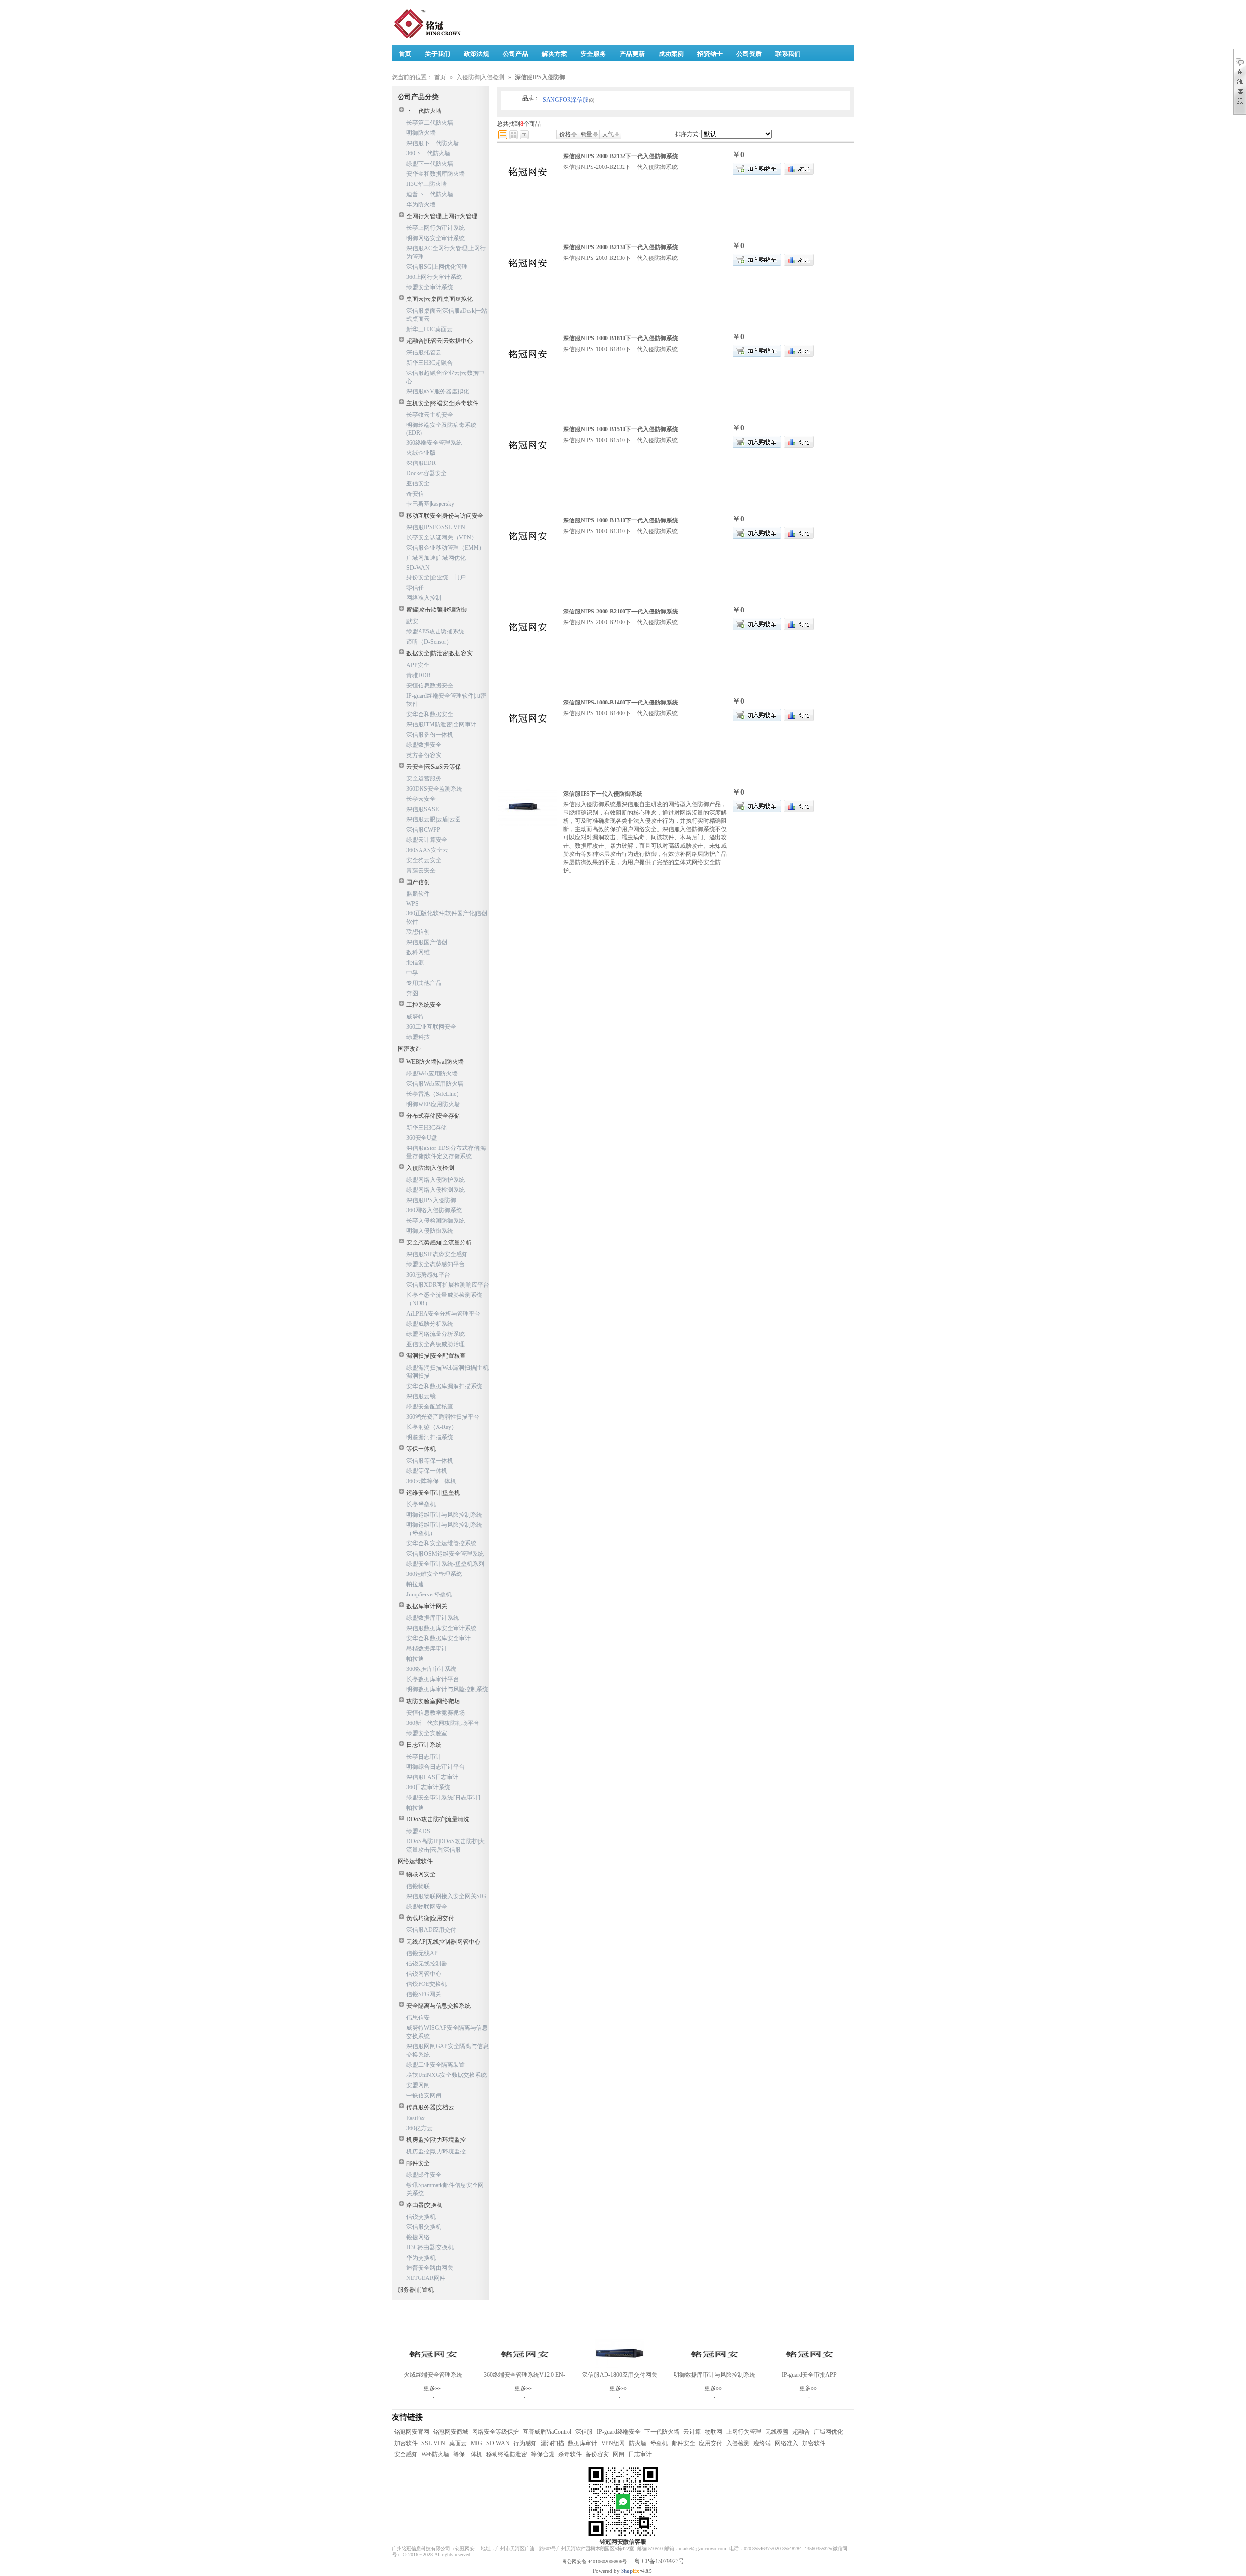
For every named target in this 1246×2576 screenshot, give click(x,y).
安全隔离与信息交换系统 (439, 2006)
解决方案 (554, 54)
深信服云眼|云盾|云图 (434, 819)
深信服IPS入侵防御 (431, 1200)
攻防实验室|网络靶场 (433, 1701)
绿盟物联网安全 (427, 1907)
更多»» (432, 2388)
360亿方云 (420, 2128)
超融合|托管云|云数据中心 (440, 341)
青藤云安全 (421, 871)
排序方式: (687, 134)
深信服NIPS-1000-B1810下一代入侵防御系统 (621, 338)
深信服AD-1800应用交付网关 (620, 2375)
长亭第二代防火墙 (430, 123)
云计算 (692, 2432)
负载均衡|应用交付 (430, 1918)
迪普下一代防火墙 (430, 194)
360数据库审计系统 (431, 1669)
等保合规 (543, 2454)
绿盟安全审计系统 (430, 287)
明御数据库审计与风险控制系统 (447, 1689)
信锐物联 (418, 1886)
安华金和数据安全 (430, 714)
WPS (412, 904)
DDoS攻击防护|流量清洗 (438, 1819)
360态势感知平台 (428, 1275)
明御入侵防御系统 (430, 1231)
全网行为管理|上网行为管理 (442, 216)
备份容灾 (597, 2454)
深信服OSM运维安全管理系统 (445, 1554)
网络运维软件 (415, 1861)
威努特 (415, 1017)
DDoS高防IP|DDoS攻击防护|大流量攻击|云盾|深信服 (446, 1845)
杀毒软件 (570, 2454)
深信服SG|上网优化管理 (437, 267)
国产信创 (418, 882)
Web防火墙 (435, 2454)
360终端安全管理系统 (434, 443)
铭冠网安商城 (451, 2432)
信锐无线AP (422, 1953)
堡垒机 (659, 2443)
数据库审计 (583, 2443)
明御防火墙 (421, 133)
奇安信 (415, 494)
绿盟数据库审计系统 (433, 1618)
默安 (412, 621)
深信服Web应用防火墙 (435, 1084)
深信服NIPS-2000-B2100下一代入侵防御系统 (621, 612)
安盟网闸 (418, 2085)
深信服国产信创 (427, 942)
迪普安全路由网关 (430, 2268)
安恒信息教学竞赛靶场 (436, 1713)
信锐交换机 (421, 2217)
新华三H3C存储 (427, 1128)
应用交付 (711, 2443)
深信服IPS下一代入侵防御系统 (603, 794)
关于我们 (438, 54)
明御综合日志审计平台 (436, 1767)
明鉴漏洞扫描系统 (430, 1437)
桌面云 (458, 2443)
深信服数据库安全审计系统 (441, 1628)
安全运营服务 (424, 778)
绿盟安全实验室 (427, 1733)
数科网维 (418, 952)
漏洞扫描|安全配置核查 (436, 1356)
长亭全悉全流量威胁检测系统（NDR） (444, 1299)
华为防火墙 (421, 204)
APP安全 (418, 665)
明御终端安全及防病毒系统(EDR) (441, 429)
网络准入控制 (424, 598)
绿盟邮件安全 (424, 2175)
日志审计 (640, 2454)
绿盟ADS (418, 1831)
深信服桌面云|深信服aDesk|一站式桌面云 (447, 315)
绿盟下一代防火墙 (430, 164)
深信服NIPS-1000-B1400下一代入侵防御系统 (621, 703)
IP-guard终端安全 (619, 2432)
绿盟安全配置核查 (430, 1407)
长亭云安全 (421, 799)
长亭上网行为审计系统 (436, 228)
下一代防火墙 (424, 111)
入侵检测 (738, 2443)
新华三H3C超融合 (430, 363)
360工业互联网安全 (431, 1027)
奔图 (412, 993)
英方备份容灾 (424, 755)
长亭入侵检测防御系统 (436, 1221)
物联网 (714, 2432)
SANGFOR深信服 (568, 100)
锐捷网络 (418, 2237)
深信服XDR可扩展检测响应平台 (448, 1285)
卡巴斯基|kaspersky (430, 504)
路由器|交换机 (424, 2205)
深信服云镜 (421, 1396)
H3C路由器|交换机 (430, 2247)
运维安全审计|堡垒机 (433, 1493)
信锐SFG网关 (424, 1994)
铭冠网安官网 (412, 2432)
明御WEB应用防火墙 (433, 1104)
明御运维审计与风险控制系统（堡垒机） (444, 1529)
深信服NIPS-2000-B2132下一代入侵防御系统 (621, 156)
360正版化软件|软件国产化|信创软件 (447, 917)
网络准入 (787, 2443)
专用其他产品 (424, 983)
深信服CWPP (423, 830)
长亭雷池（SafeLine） (434, 1094)
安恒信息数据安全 (430, 686)
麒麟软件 (418, 894)
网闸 (619, 2454)
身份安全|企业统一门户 (436, 577)
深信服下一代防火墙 (433, 143)
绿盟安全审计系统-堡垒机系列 (445, 1564)
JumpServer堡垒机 (429, 1594)
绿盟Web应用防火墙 (432, 1074)
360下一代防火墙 (428, 153)
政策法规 (476, 54)
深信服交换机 (424, 2227)
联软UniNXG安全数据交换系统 (447, 2075)
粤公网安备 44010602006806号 (595, 2562)
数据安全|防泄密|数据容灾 (440, 653)
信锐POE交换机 (427, 1984)
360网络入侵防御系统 (434, 1210)
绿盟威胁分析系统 (430, 1324)
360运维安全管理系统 (434, 1574)
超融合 (801, 2432)
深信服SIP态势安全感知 (437, 1254)
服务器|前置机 (416, 2290)
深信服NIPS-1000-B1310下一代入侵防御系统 (621, 520)
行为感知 (525, 2443)
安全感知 (406, 2454)
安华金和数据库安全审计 (439, 1638)
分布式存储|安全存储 (433, 1116)
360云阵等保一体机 (431, 1481)
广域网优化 (828, 2432)
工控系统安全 (424, 1005)
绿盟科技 (418, 1037)
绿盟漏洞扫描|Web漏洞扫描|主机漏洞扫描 (448, 1372)
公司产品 (515, 54)
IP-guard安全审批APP (809, 2375)
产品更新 (632, 54)
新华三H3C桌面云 (430, 329)
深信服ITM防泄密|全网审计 (441, 724)
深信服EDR (421, 463)
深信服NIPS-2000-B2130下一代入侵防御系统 (621, 247)
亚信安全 (418, 483)
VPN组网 (613, 2443)
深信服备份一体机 (430, 735)
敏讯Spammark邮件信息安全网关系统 (445, 2189)
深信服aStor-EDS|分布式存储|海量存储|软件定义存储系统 (446, 1152)
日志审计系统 (424, 1745)
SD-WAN (418, 568)
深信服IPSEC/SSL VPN (436, 527)
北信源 (415, 963)
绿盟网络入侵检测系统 (436, 1190)
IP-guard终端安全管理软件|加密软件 (446, 700)
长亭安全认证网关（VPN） (442, 537)
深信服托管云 (424, 352)
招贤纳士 (710, 54)
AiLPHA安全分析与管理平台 (443, 1314)
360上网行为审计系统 (434, 277)
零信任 (415, 588)
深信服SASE (422, 809)
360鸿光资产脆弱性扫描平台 (443, 1417)
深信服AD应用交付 (431, 1930)
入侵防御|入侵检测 (480, 77)
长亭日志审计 (424, 1757)
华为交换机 (421, 2258)
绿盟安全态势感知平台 (436, 1264)
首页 (440, 77)
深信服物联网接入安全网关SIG (446, 1896)
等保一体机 (421, 1449)
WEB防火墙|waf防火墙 (435, 1062)
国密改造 (409, 1049)
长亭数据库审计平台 (433, 1679)
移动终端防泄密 (507, 2454)
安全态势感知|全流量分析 (439, 1242)
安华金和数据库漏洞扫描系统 (444, 1386)
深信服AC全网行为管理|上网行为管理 (446, 252)
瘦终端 (762, 2443)
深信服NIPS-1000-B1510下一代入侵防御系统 (621, 429)
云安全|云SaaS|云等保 (434, 767)
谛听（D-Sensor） (429, 642)
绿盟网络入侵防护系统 (436, 1180)
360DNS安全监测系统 (434, 789)
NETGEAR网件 (426, 2278)
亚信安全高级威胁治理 (436, 1344)
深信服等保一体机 (430, 1461)
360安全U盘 (422, 1138)
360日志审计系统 (428, 1787)
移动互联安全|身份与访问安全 (445, 516)
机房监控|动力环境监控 (436, 2140)
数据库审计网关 (427, 1606)
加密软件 (406, 2443)
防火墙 (638, 2443)
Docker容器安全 (427, 473)
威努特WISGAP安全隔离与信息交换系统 (447, 2032)
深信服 (584, 2432)
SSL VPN (433, 2443)
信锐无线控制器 (427, 1964)
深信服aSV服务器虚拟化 (438, 391)
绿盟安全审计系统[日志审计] (443, 1798)
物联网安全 (421, 1874)
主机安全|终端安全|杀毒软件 (442, 403)
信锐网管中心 (424, 1974)
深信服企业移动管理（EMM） (446, 548)
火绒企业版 (421, 453)
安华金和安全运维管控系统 (441, 1543)
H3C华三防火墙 (427, 184)
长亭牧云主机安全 (430, 415)
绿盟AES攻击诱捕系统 (435, 631)
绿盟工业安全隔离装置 (436, 2065)
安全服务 (593, 54)
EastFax (416, 2118)
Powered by (616, 2571)
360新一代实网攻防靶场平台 (443, 1723)
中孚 (412, 973)
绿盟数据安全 (424, 745)
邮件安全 (418, 2163)
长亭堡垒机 (421, 1504)
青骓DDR (419, 675)
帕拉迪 (415, 1584)
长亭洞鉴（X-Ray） (432, 1427)
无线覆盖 (777, 2432)
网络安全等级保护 (495, 2432)
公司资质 (749, 54)
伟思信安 (418, 2018)
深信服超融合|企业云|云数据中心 (445, 377)
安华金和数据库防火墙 (436, 174)
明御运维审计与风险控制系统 (444, 1515)
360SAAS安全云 (427, 850)
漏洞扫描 (552, 2443)
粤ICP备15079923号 (659, 2561)
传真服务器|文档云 (430, 2107)
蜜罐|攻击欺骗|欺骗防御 (437, 610)
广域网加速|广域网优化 (436, 558)
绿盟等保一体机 (427, 1471)
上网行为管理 (744, 2432)
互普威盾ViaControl (547, 2432)
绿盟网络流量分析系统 (436, 1334)
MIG (476, 2443)
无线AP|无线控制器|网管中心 (443, 1942)
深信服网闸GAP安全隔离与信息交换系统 (448, 2050)
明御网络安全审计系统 (436, 238)
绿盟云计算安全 (427, 840)
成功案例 (671, 54)
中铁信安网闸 (424, 2095)
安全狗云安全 (424, 860)
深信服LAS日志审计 (432, 1777)
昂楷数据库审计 (427, 1649)
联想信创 (418, 932)
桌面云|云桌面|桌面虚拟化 (440, 299)
